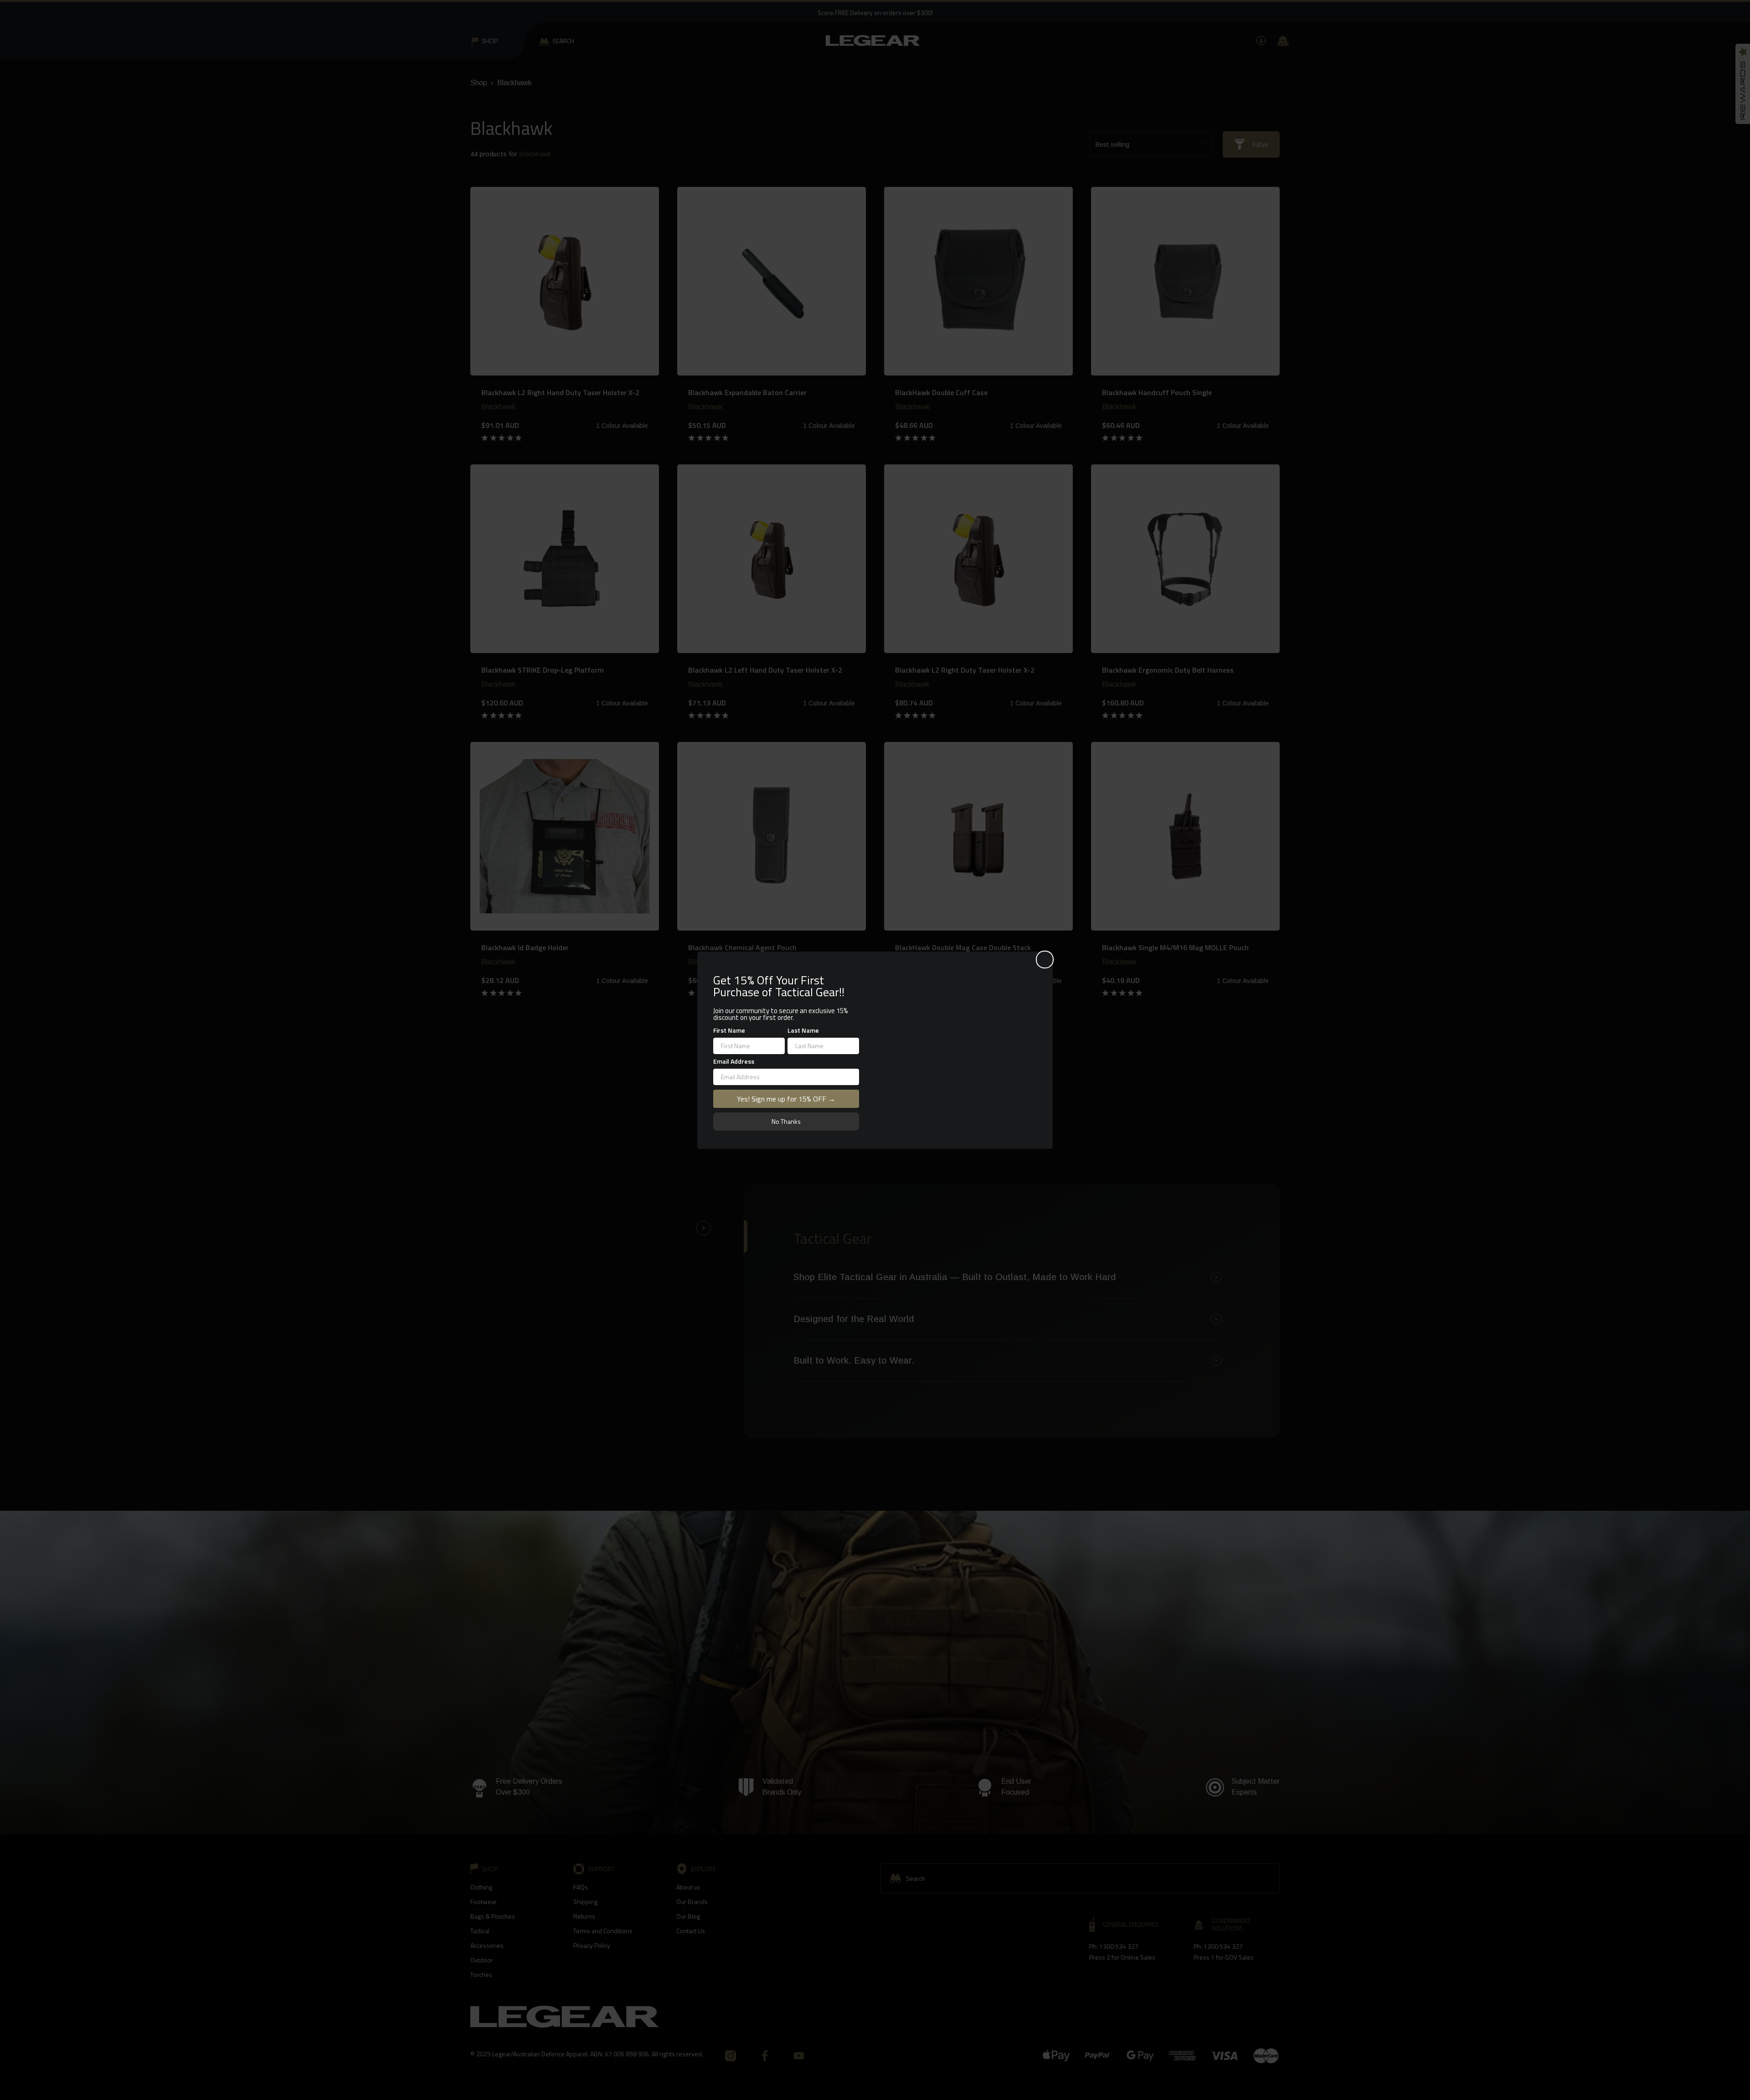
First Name (729, 1030)
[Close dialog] (1045, 957)
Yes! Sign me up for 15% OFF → (786, 1098)
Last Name (803, 1030)
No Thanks (786, 1121)
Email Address (734, 1061)
